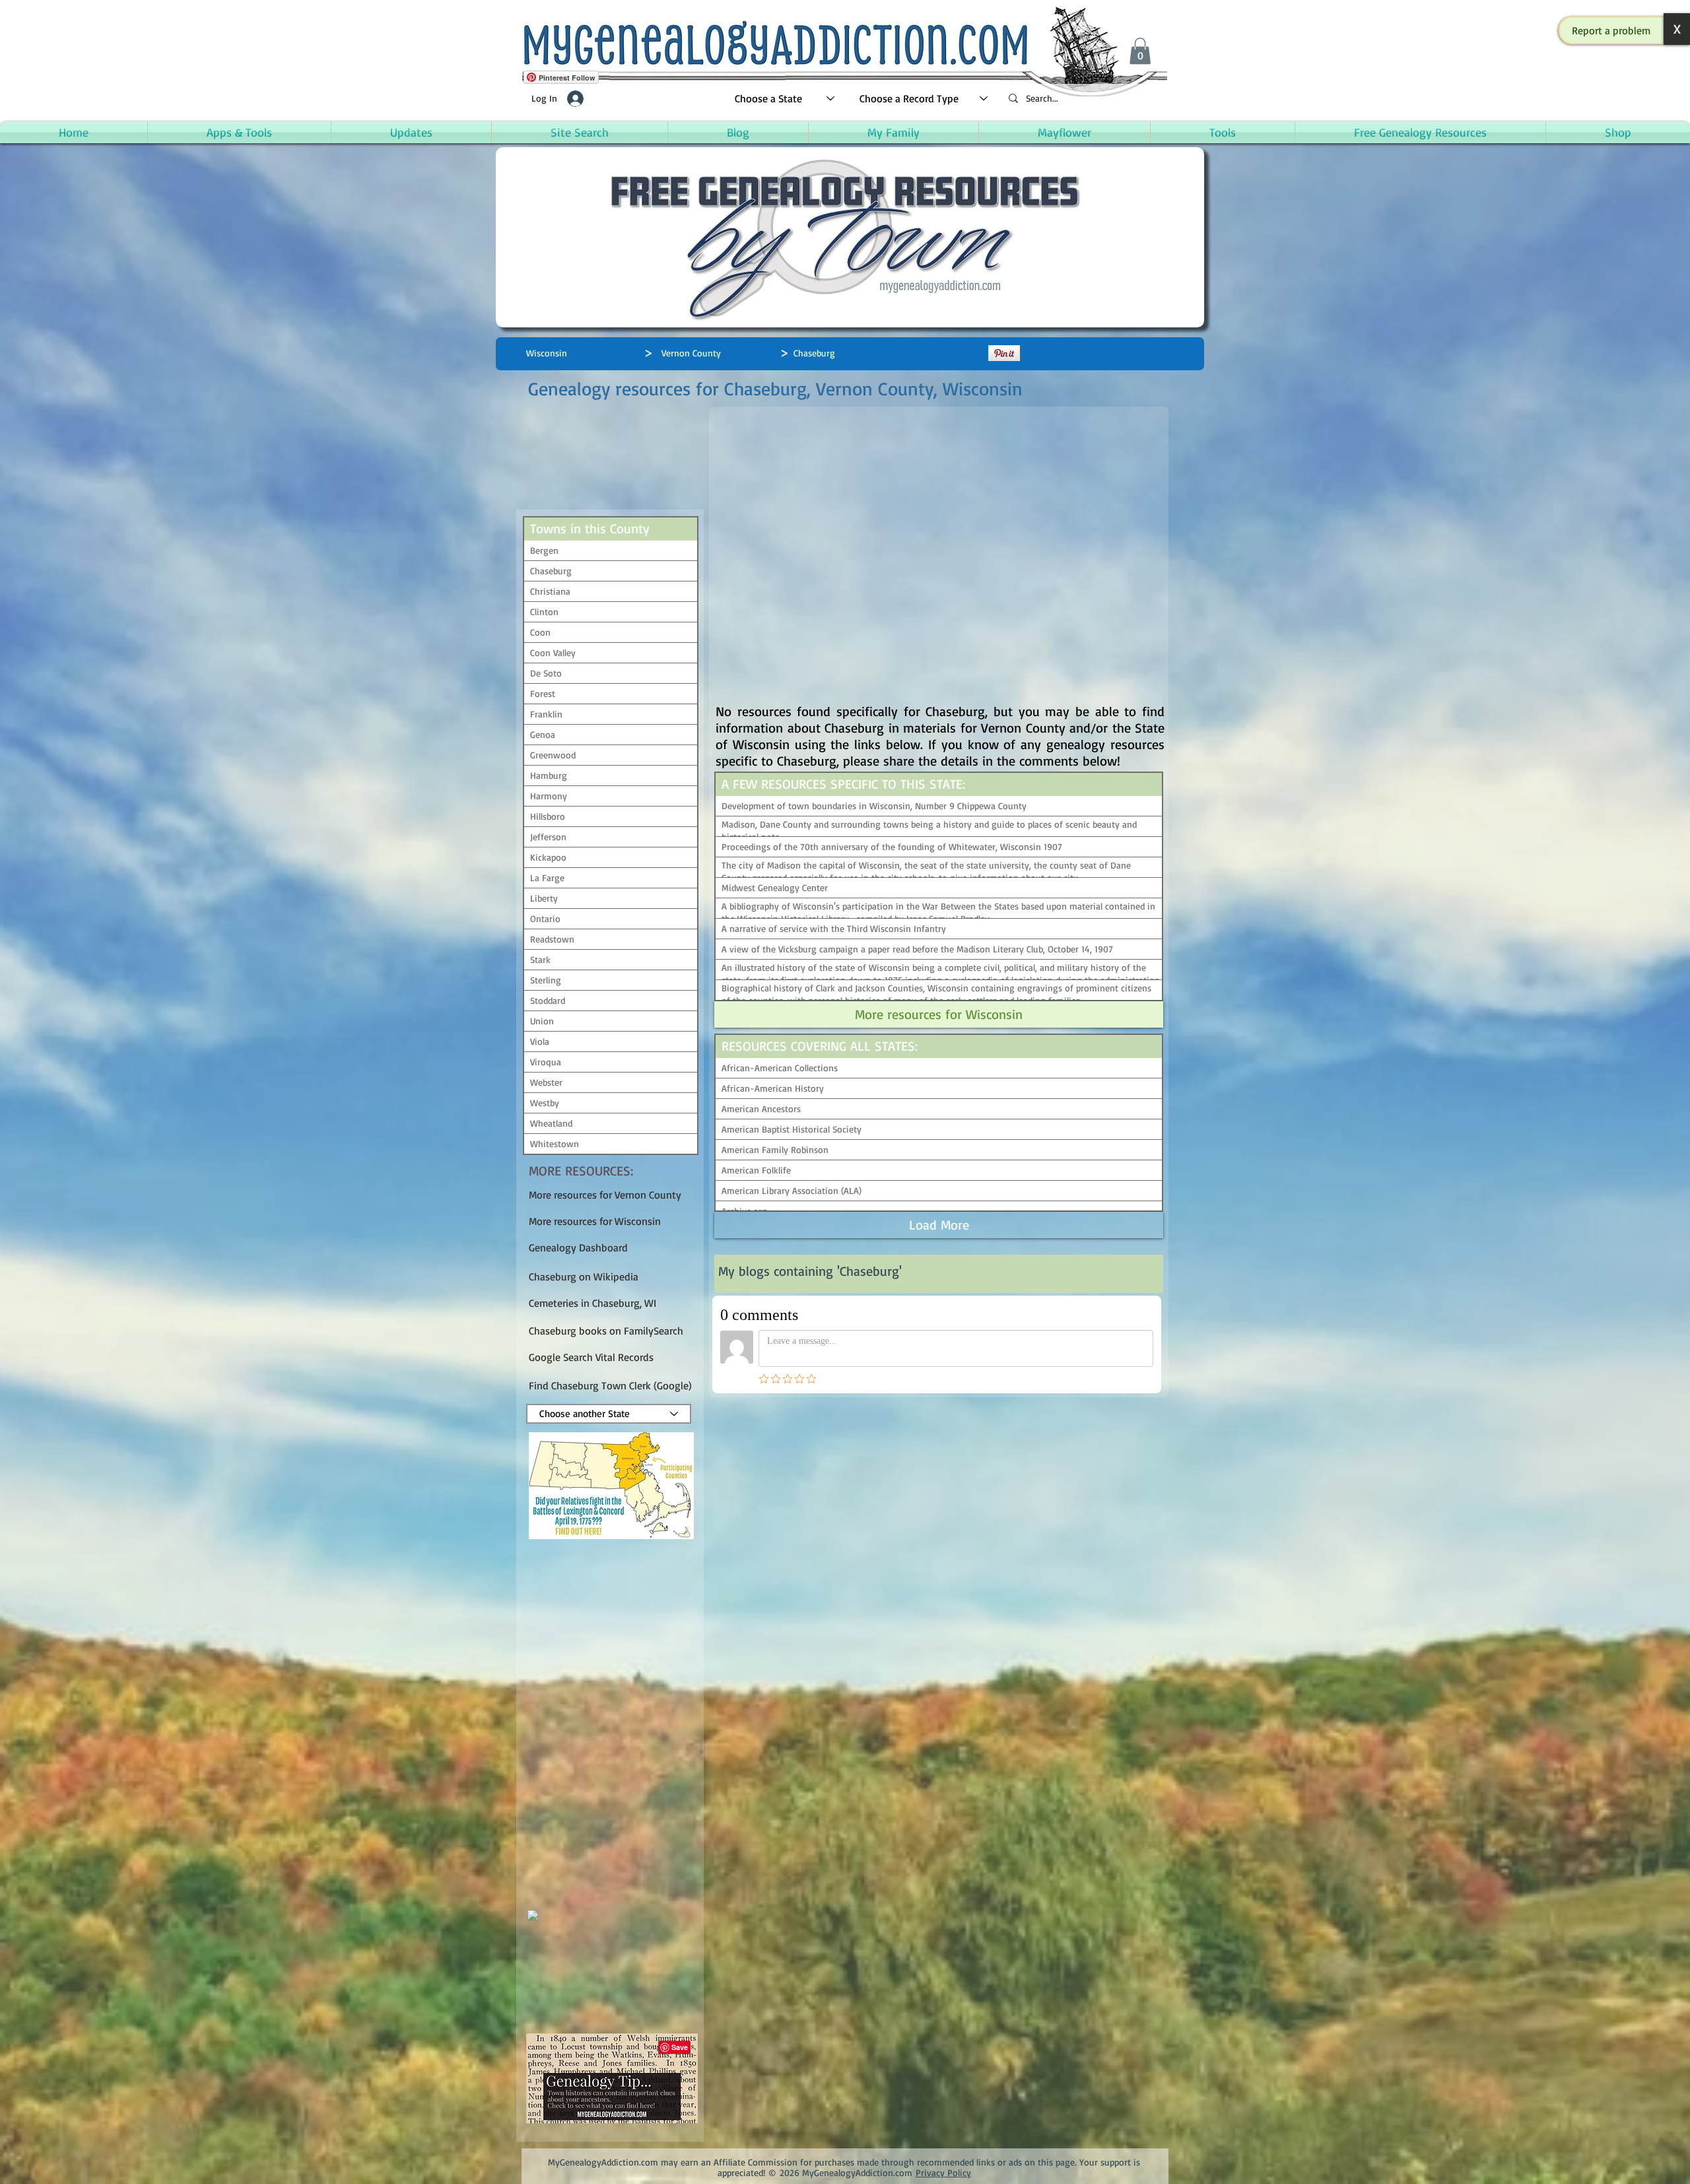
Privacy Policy (943, 2172)
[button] (1611, 30)
